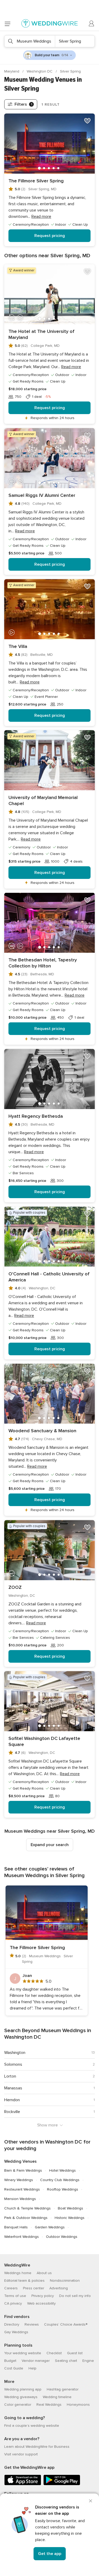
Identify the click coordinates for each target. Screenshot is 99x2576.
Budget (10, 2361)
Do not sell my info (75, 2296)
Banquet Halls (16, 2227)
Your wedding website (23, 2353)
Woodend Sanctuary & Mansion (42, 1431)
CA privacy (13, 2303)
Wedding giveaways (21, 2397)
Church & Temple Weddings (27, 2208)
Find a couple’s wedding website (32, 2426)
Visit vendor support (21, 2454)
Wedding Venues (20, 2161)
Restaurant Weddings (22, 2189)
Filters (23, 104)
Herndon (12, 2100)
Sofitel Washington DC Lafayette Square (44, 1741)
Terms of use (15, 2296)
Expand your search (50, 1845)
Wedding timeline (57, 2397)
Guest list (75, 2353)
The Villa (18, 646)
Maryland (12, 71)
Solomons (13, 2064)
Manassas (13, 2088)
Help (32, 2368)
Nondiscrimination (65, 2281)
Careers (11, 2288)
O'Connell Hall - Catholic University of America (49, 1277)
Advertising (59, 2288)
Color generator (18, 2405)
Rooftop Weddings (63, 2189)
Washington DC (40, 71)
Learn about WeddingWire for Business (37, 2447)
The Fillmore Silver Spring (36, 181)
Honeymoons (78, 2405)
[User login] (92, 24)
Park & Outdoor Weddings (26, 2218)
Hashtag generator (63, 2389)
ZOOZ (15, 1587)
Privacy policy (43, 2296)
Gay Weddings (16, 2332)
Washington (15, 2053)
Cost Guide (14, 2368)
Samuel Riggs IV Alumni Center (42, 495)
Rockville (12, 2112)
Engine (88, 2361)
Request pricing (50, 236)
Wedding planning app (23, 2389)
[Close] (91, 2501)
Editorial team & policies (24, 2281)
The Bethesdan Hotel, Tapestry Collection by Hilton (43, 963)
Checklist (54, 2353)
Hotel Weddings (62, 2170)
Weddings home (18, 2273)
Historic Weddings (70, 2218)
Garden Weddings (50, 2227)
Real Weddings (49, 2405)
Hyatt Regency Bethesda (36, 1116)
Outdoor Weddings (62, 2237)
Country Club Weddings (60, 2180)
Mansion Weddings (20, 2199)
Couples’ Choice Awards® (66, 2324)
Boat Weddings (70, 2208)
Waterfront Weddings (22, 2237)
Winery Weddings (19, 2180)
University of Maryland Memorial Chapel (43, 800)
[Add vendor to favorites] (87, 121)
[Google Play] (62, 2484)
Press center (34, 2288)
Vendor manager (36, 2361)
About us (44, 2273)
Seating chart (66, 2361)
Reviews (32, 2324)
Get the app (50, 2554)
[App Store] (23, 2484)
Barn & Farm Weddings (23, 2170)
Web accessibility (41, 2303)
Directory (12, 2324)
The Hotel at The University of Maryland (41, 334)
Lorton (10, 2076)
